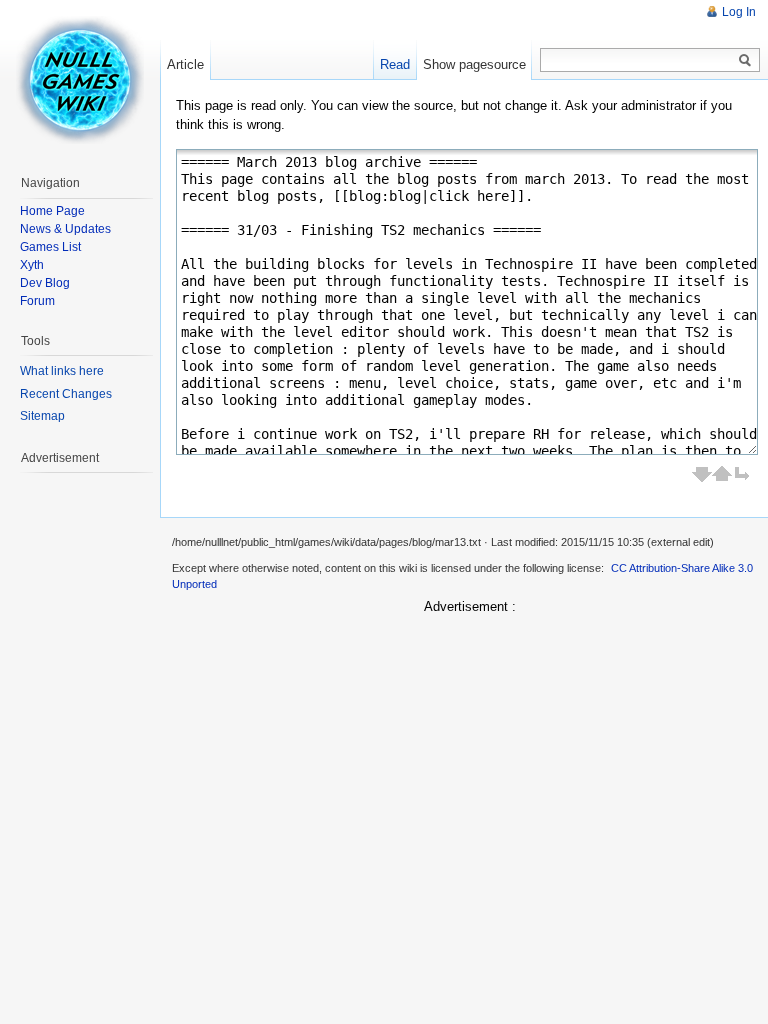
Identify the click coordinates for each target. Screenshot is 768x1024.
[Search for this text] (745, 61)
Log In (739, 12)
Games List (50, 247)
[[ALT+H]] (80, 80)
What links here (62, 371)
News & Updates (65, 229)
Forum (37, 301)
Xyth (32, 265)
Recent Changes (66, 394)
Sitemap (42, 416)
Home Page (52, 211)
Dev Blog (45, 283)
